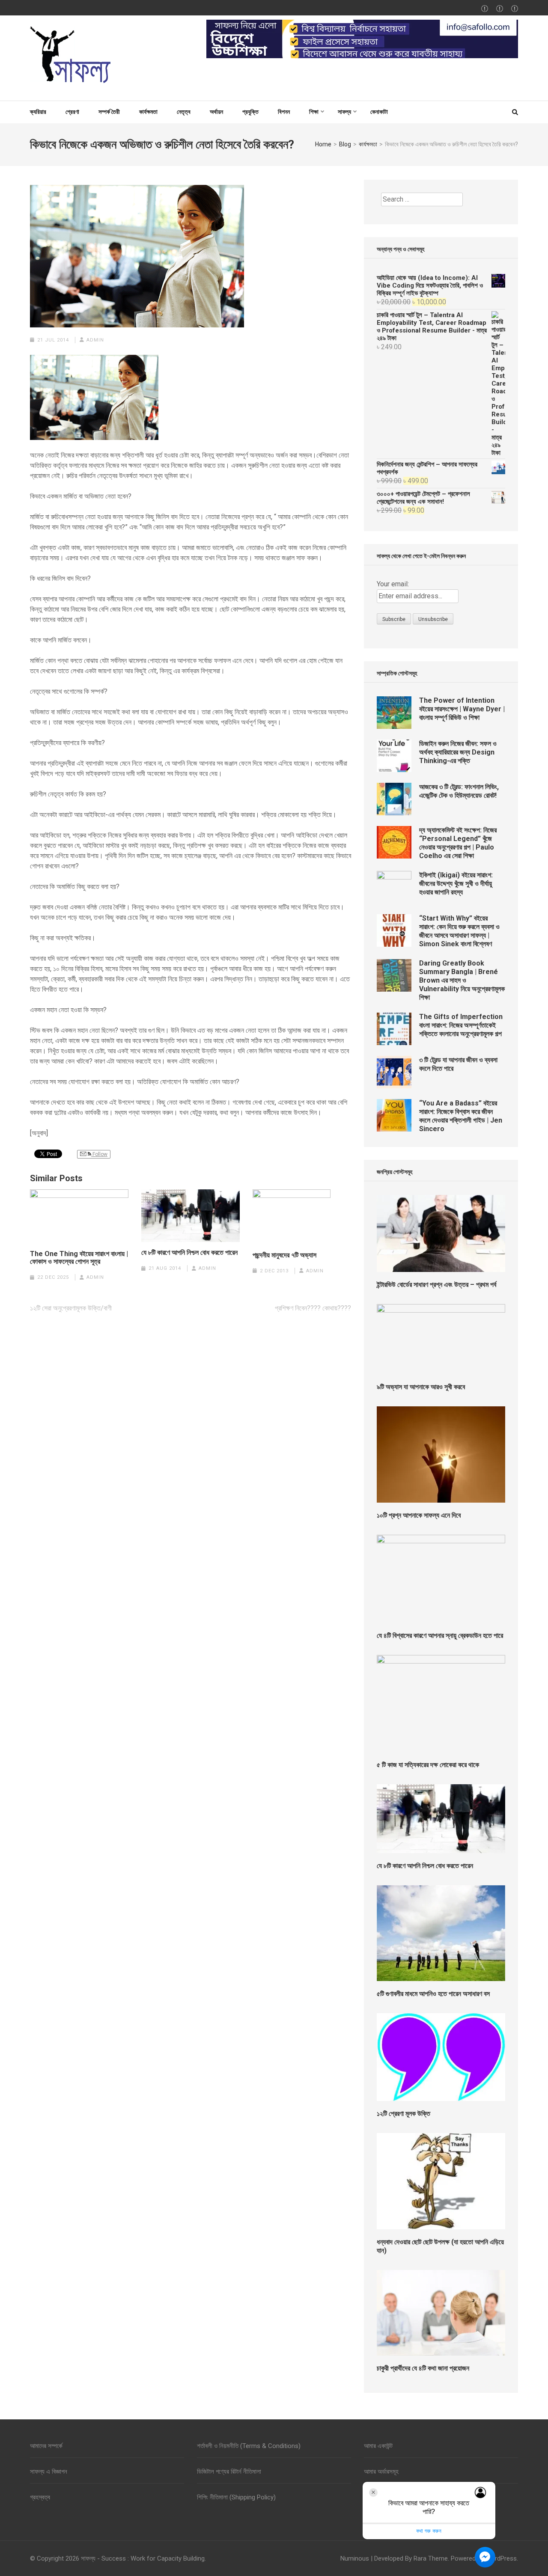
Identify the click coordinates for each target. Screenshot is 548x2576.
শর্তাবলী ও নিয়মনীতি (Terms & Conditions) (249, 2446)
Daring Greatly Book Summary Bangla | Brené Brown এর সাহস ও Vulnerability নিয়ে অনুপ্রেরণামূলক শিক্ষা (462, 980)
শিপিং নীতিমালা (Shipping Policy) (236, 2497)
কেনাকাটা (379, 112)
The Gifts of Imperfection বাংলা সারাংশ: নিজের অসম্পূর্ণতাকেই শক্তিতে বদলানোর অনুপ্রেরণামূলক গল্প (461, 1025)
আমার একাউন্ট (378, 2446)
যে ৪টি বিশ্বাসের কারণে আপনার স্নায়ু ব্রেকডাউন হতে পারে (440, 1636)
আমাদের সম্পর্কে (46, 2446)
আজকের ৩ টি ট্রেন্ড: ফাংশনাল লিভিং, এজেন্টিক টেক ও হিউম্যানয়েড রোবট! (459, 791)
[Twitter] (500, 9)
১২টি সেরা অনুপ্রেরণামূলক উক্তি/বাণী (71, 1308)
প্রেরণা (72, 112)
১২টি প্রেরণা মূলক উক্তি (404, 2114)
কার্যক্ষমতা (148, 112)
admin (95, 340)
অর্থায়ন (216, 112)
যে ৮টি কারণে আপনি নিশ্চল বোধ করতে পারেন (189, 1253)
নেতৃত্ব (184, 112)
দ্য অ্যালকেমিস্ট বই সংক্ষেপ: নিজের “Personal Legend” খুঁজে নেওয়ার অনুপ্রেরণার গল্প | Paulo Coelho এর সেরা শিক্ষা (458, 843)
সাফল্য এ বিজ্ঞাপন (49, 2472)
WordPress (501, 2558)
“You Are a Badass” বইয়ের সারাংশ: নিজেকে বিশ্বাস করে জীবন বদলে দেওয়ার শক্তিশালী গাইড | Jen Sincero (461, 1116)
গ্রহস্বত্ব (40, 2497)
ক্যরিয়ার (38, 112)
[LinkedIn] (515, 9)
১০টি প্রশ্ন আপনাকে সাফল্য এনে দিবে (419, 1515)
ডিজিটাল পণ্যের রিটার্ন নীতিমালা (229, 2472)
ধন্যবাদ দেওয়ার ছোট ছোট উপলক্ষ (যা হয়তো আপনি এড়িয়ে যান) (440, 2246)
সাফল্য (344, 112)
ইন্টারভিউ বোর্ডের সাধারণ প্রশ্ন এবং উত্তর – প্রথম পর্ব (436, 1285)
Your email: (393, 584)
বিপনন (284, 112)
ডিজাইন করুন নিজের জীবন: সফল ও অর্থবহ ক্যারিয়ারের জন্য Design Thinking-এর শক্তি (458, 752)
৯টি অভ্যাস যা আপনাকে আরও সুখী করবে (421, 1387)
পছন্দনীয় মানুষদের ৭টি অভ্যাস (284, 1255)
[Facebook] (485, 9)
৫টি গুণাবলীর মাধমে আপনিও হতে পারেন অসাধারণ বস (433, 1994)
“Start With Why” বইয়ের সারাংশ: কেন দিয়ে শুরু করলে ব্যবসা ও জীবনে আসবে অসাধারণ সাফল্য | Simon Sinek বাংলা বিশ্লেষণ (459, 931)
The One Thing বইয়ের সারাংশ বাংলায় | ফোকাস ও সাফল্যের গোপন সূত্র (79, 1258)
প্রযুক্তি (250, 112)
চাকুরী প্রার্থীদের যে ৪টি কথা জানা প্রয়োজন (423, 2368)
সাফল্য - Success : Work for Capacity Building (143, 2558)
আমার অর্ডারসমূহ (381, 2472)
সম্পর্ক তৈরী (109, 112)
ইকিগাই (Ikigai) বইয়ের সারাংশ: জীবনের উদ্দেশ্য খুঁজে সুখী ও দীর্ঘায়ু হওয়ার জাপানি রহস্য (456, 884)
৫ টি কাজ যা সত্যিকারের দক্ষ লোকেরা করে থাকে (428, 1765)
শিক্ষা (314, 112)
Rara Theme (431, 2558)
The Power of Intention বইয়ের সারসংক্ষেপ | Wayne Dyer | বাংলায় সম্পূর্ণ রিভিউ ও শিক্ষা (462, 709)
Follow (99, 1154)
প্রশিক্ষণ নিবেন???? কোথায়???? (313, 1308)
